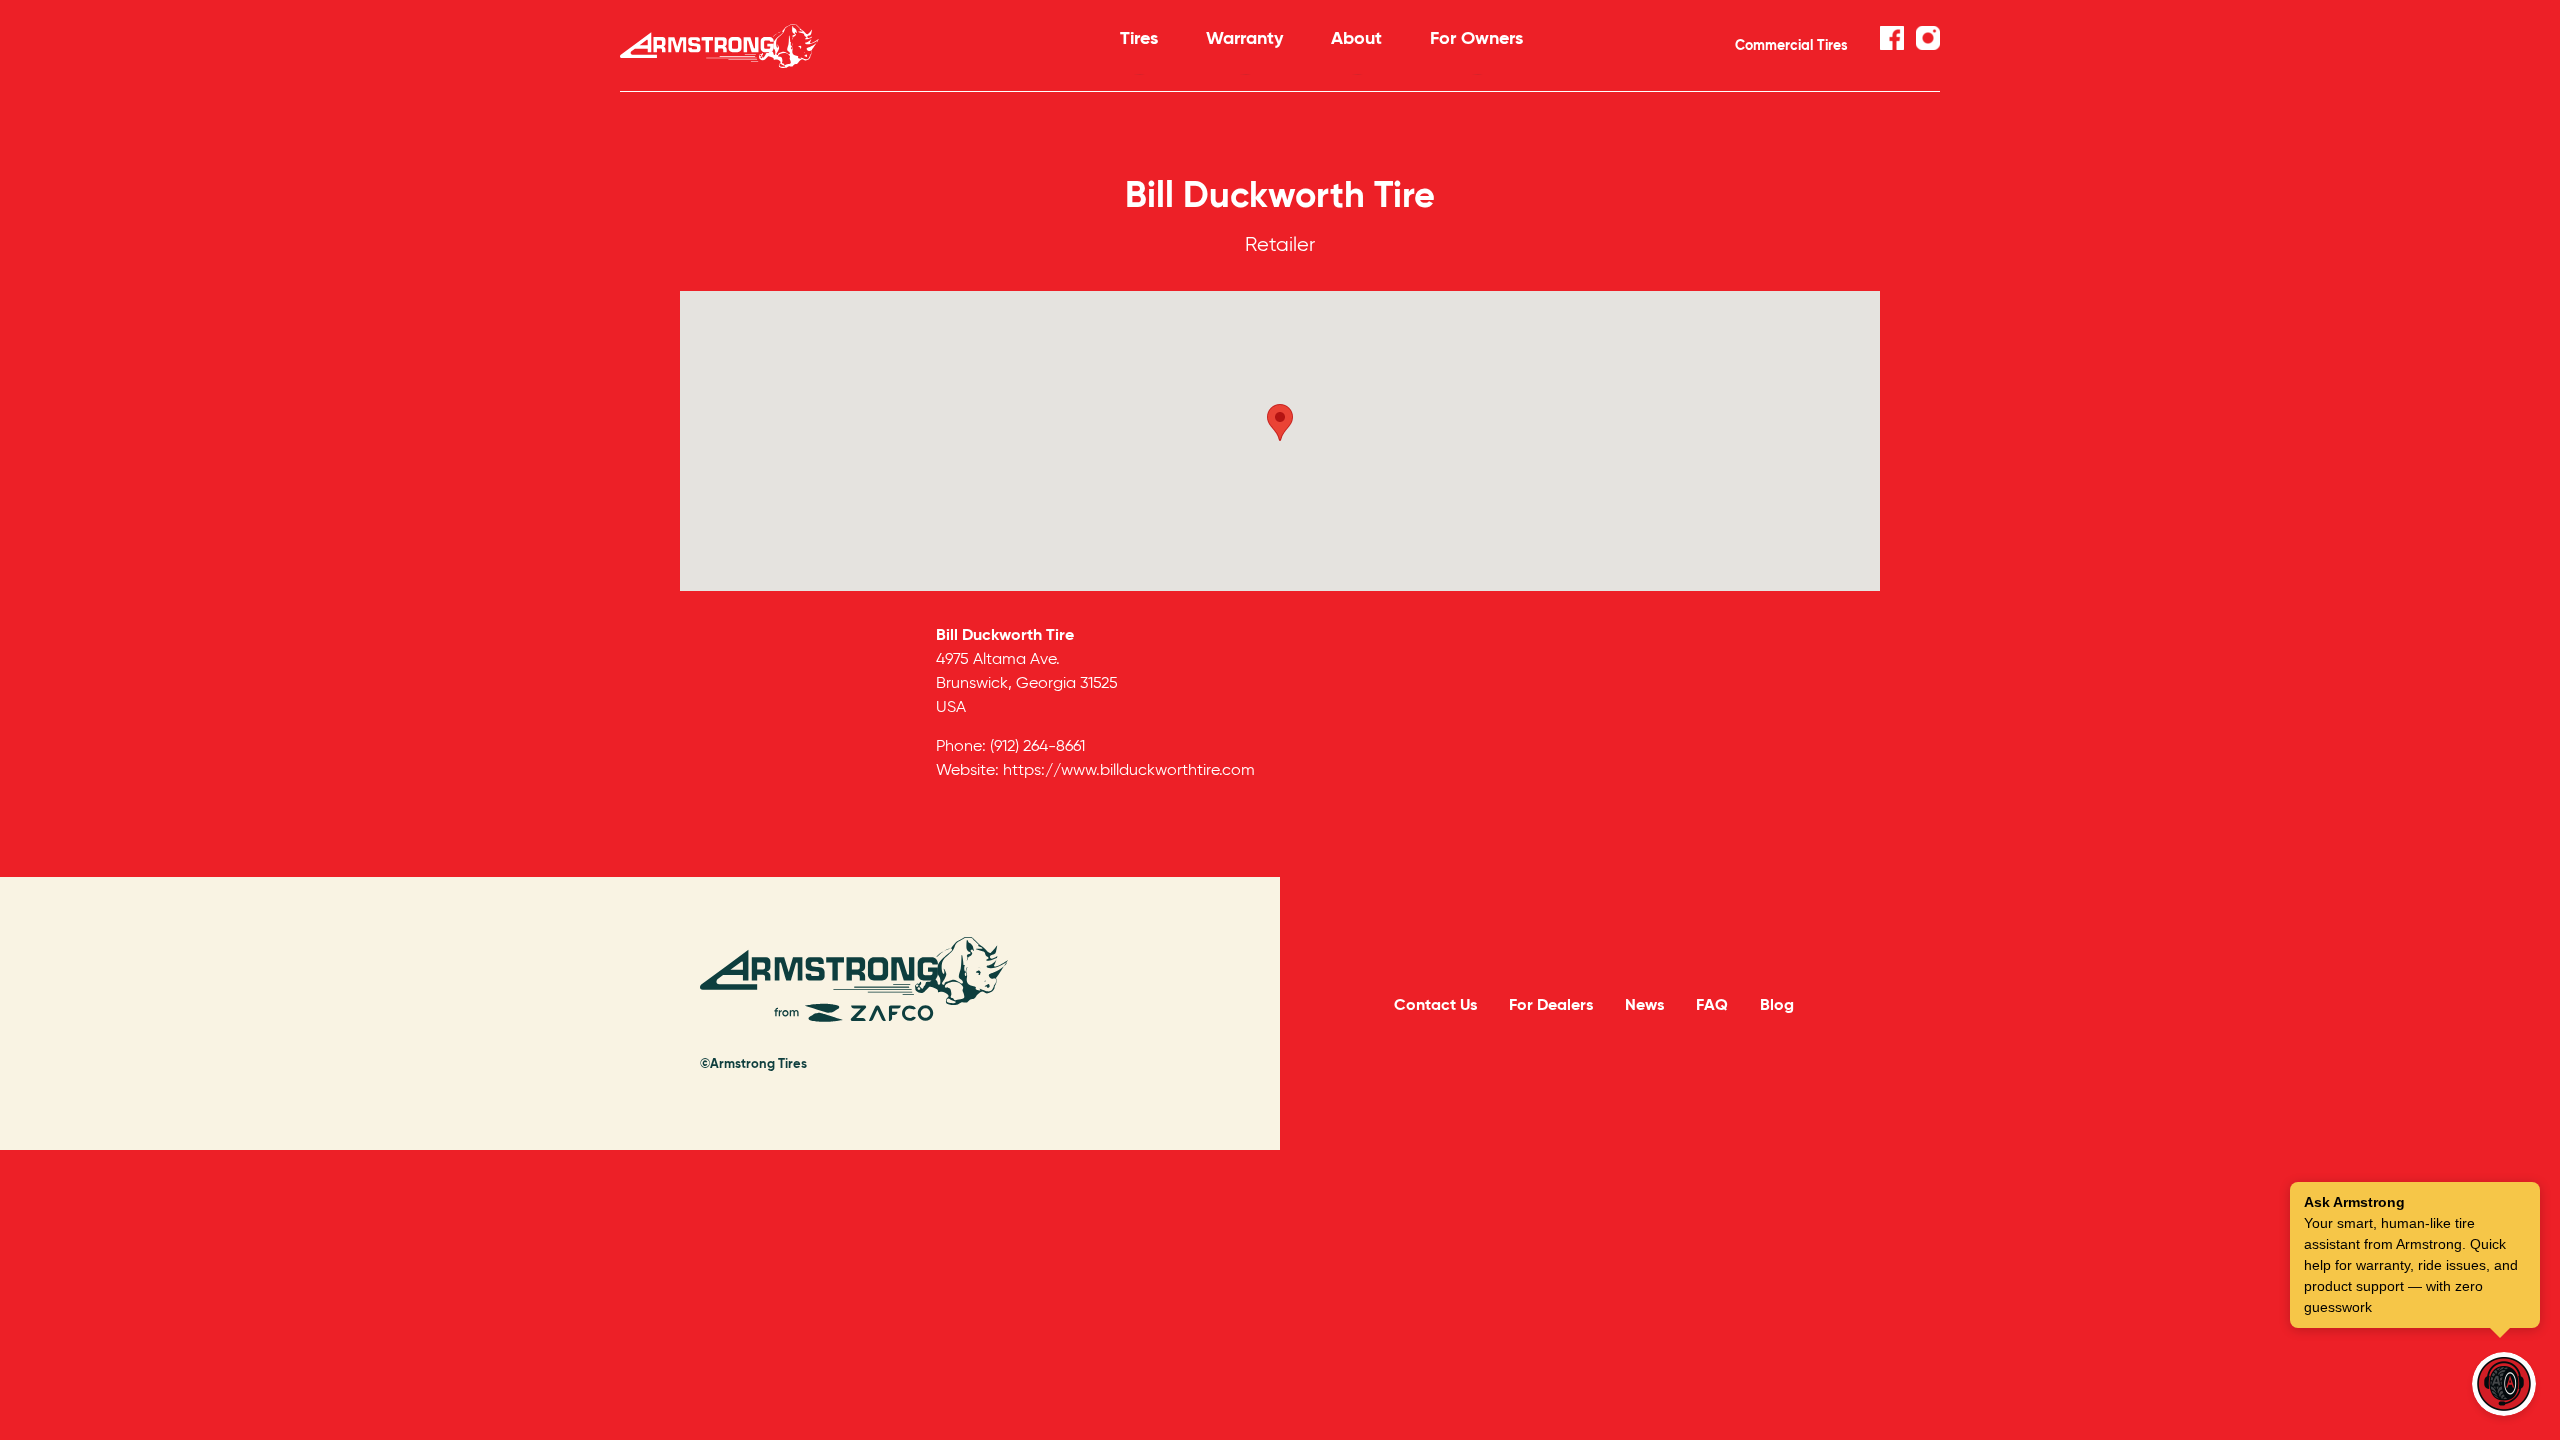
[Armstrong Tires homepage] (840, 46)
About (1356, 37)
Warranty (1244, 37)
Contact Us (1435, 1004)
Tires (1139, 37)
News (1644, 1004)
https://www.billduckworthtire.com (1129, 769)
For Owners (1476, 37)
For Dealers (1551, 1004)
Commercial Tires (1791, 45)
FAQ (1712, 1004)
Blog (1777, 1004)
